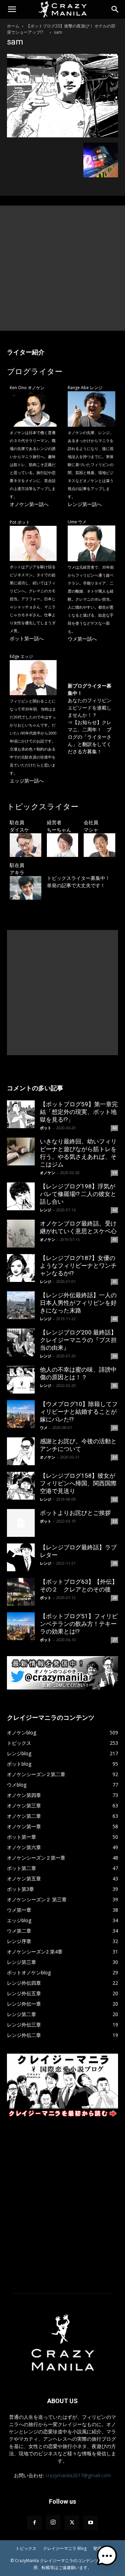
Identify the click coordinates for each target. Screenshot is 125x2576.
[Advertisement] (62, 268)
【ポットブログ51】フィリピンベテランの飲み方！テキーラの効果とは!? (79, 1624)
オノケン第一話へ (29, 504)
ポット (46, 1128)
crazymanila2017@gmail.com (78, 2475)
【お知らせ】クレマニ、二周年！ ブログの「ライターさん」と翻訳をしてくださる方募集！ (90, 737)
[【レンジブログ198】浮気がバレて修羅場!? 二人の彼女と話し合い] (21, 1196)
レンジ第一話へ (85, 504)
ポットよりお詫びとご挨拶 (75, 1513)
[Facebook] (34, 2523)
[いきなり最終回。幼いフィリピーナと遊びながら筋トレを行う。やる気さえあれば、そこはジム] (21, 1151)
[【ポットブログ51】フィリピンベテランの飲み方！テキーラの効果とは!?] (21, 1626)
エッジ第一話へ (27, 781)
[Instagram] (53, 2522)
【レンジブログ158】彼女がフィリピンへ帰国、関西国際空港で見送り (78, 1483)
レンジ (46, 1210)
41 (115, 1239)
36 (115, 1356)
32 (115, 1499)
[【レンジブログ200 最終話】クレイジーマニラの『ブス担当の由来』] (21, 1342)
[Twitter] (72, 2523)
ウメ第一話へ (82, 639)
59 (115, 1173)
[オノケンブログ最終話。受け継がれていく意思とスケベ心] (21, 1234)
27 (115, 1640)
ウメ (44, 1427)
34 (115, 1428)
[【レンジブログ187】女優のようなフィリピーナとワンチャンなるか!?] (21, 1268)
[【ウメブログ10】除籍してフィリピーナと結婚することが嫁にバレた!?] (21, 1414)
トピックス (26, 2548)
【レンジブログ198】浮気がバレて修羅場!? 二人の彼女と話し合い (78, 1194)
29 (115, 1563)
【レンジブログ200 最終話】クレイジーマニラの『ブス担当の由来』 (78, 1340)
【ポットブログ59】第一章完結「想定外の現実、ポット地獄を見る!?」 (79, 1112)
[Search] (115, 9)
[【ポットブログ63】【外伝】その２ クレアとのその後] (21, 1592)
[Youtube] (91, 2523)
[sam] (62, 135)
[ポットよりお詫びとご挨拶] (21, 1523)
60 (115, 1128)
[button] (12, 9)
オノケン (48, 1173)
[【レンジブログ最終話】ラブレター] (21, 1557)
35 (115, 1386)
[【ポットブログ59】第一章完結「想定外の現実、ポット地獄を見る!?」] (21, 1114)
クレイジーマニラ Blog (65, 2548)
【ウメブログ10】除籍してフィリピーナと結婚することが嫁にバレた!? (79, 1412)
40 (115, 1319)
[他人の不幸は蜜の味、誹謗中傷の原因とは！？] (21, 1380)
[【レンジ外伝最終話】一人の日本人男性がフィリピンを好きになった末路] (21, 1305)
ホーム (13, 26)
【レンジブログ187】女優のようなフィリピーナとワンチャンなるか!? (78, 1266)
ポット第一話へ (27, 638)
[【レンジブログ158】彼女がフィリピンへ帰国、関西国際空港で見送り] (21, 1486)
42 (115, 1210)
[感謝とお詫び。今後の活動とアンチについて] (21, 1451)
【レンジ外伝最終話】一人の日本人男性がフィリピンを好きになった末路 (78, 1303)
